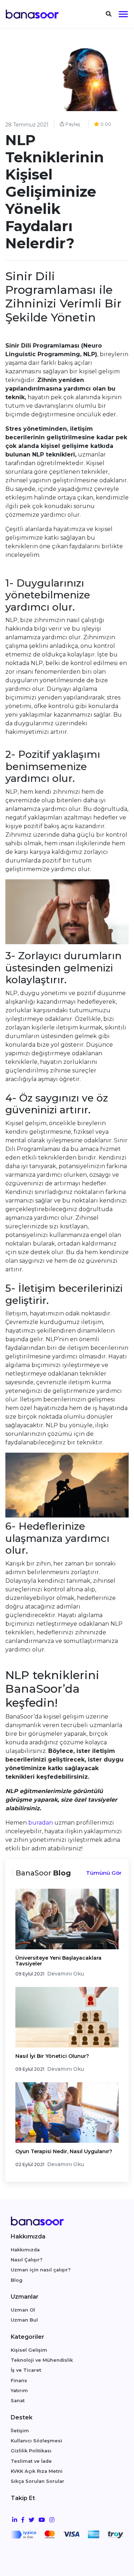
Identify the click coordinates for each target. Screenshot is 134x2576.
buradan (41, 1823)
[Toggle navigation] (109, 14)
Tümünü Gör (104, 1873)
